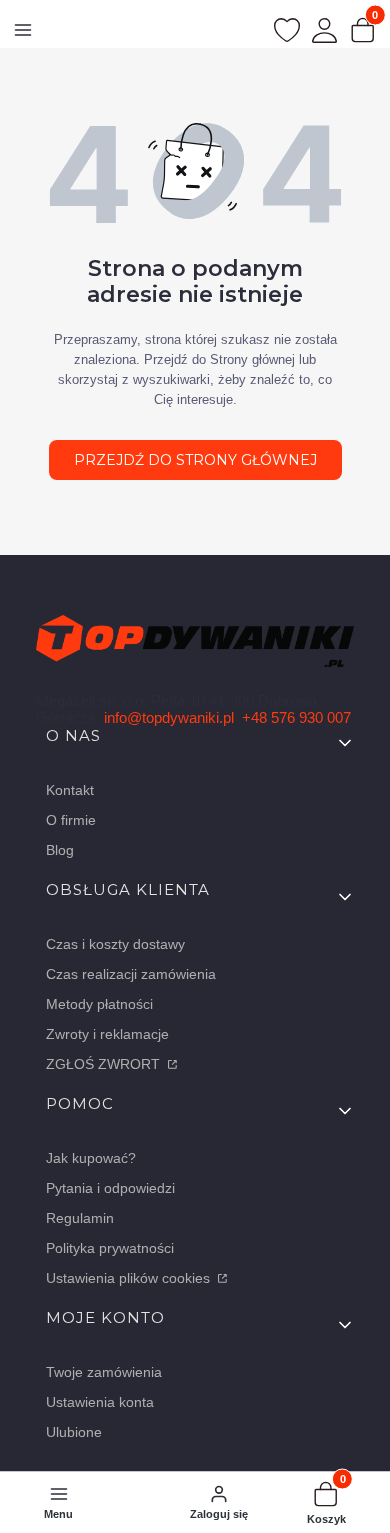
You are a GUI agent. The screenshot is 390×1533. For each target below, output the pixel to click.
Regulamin (80, 1218)
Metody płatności (99, 1004)
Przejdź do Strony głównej (195, 460)
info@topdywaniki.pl (169, 717)
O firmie (71, 820)
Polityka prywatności (110, 1248)
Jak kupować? (91, 1158)
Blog (60, 850)
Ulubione (74, 1432)
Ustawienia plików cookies (130, 1278)
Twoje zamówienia (104, 1372)
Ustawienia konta (100, 1402)
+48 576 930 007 (296, 717)
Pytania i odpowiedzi (110, 1188)
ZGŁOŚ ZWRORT (105, 1064)
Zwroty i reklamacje (107, 1034)
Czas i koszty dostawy (115, 944)
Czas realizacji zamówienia (131, 974)
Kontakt (70, 790)
